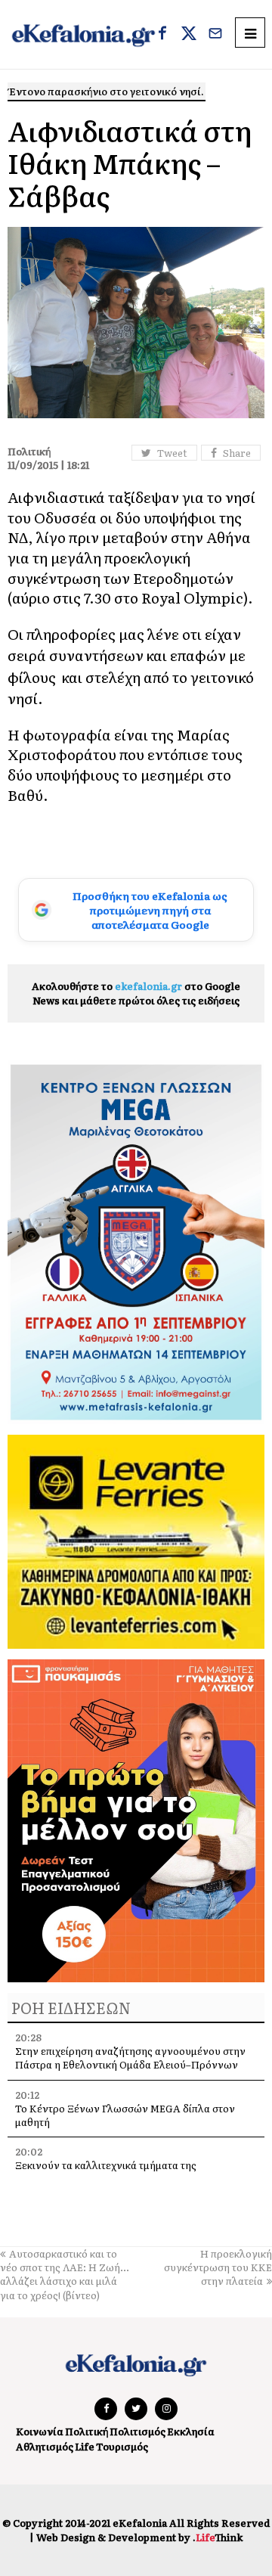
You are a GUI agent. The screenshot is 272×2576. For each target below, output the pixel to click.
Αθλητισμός (45, 2446)
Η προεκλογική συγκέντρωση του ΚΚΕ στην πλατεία (218, 2267)
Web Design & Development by (139, 2537)
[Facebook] (162, 35)
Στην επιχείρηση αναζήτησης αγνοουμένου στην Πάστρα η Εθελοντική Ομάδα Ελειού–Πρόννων (130, 2058)
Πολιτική (87, 2431)
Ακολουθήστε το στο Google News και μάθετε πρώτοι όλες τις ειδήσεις (136, 993)
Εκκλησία (191, 2431)
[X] (189, 35)
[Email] (215, 35)
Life (85, 2446)
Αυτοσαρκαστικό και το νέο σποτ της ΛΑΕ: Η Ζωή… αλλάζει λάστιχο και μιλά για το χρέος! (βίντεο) (65, 2274)
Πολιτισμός (138, 2431)
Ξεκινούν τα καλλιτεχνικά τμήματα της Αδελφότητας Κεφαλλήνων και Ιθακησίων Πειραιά (136, 2172)
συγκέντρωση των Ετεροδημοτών (121, 578)
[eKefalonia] (83, 34)
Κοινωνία (40, 2431)
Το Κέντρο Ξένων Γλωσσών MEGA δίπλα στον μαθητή (125, 2115)
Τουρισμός (122, 2446)
